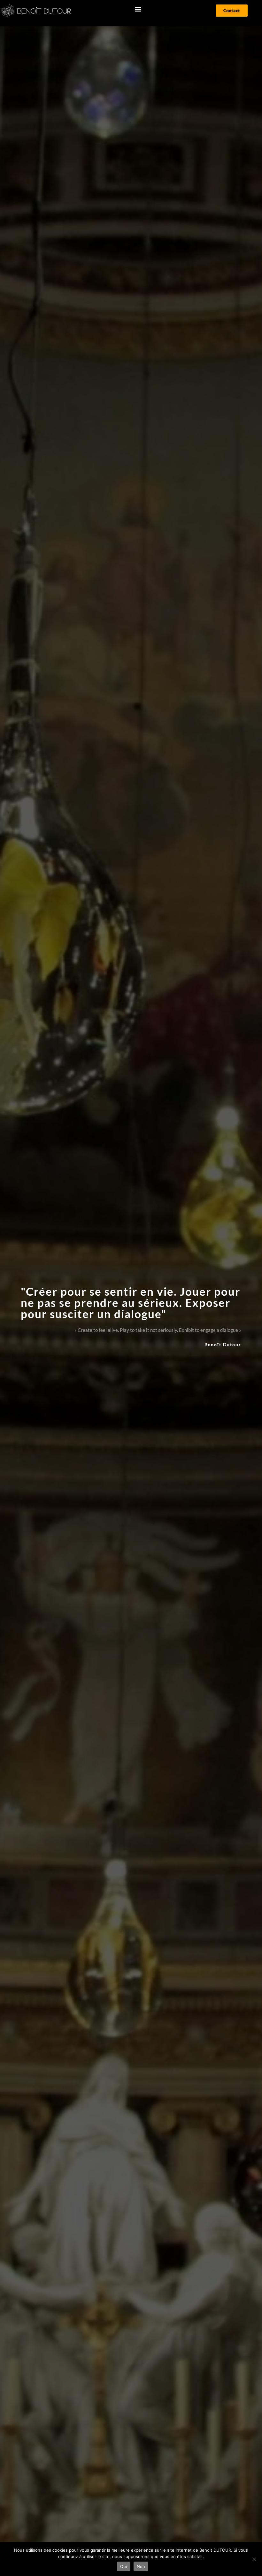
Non (141, 2566)
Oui (124, 2566)
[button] (138, 9)
